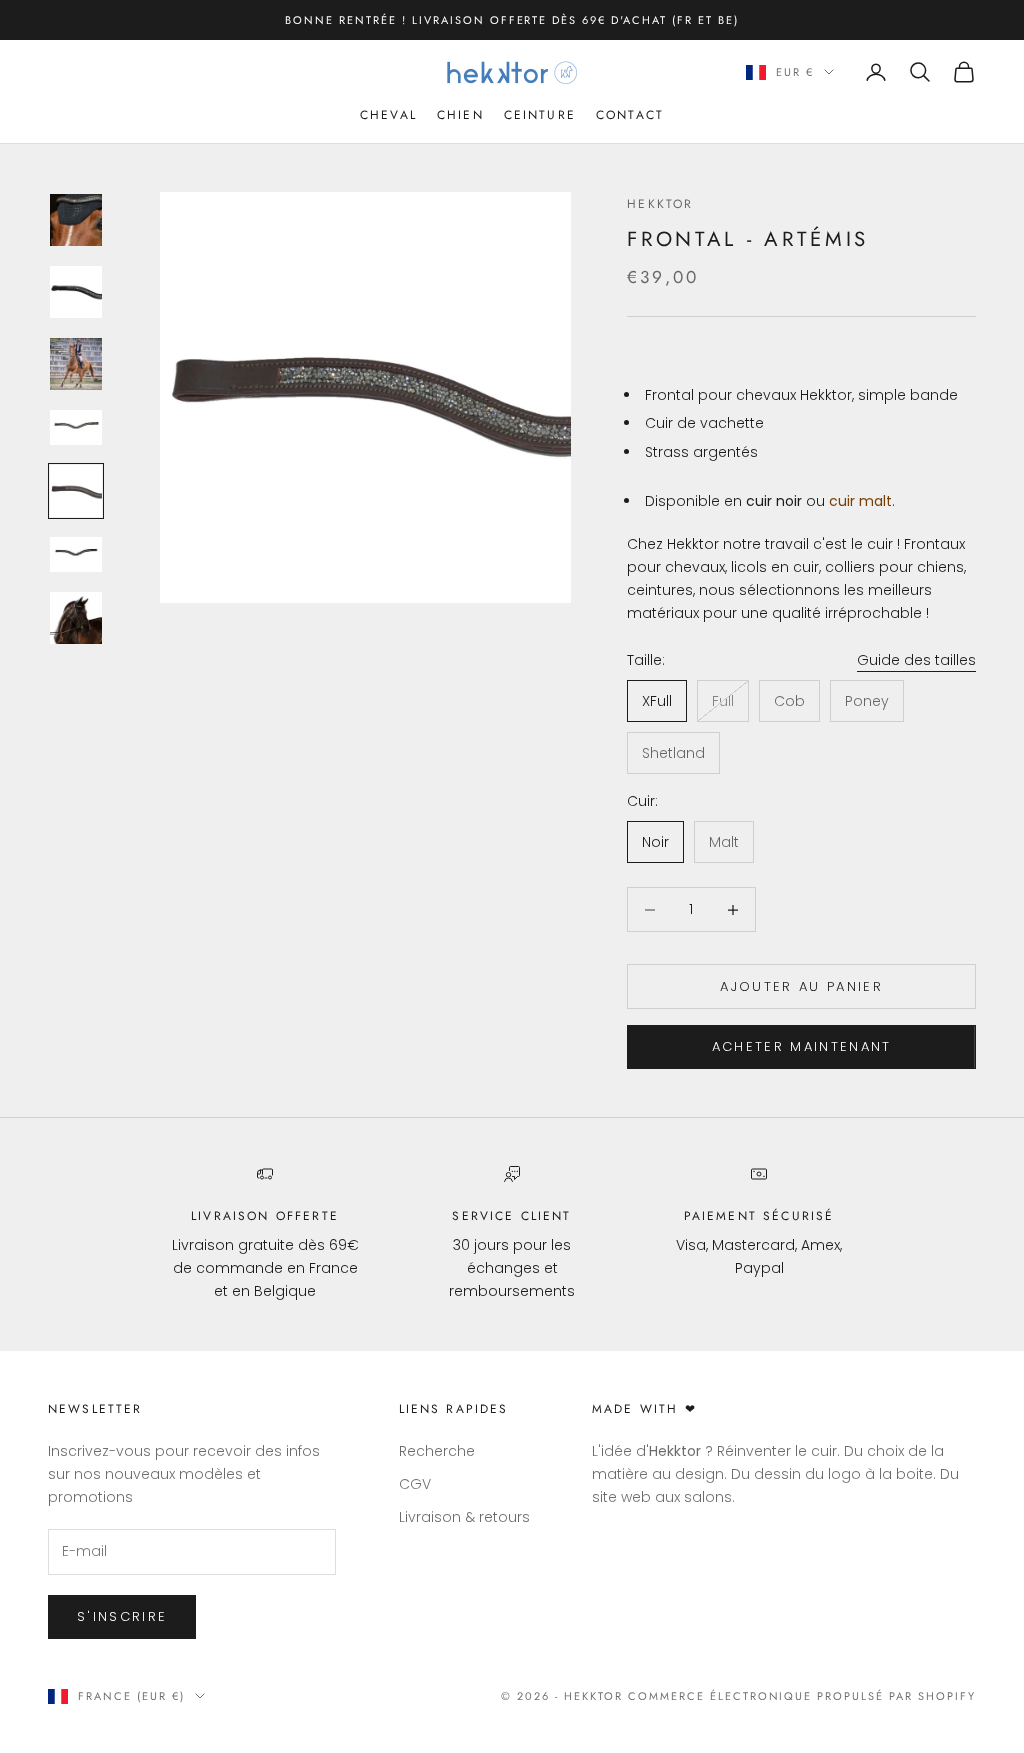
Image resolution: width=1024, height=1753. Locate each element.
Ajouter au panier (801, 986)
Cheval (388, 115)
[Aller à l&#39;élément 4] (76, 427)
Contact (630, 115)
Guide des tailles (916, 660)
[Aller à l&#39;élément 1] (76, 220)
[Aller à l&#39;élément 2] (76, 292)
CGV (415, 1484)
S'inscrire (122, 1616)
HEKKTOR (660, 204)
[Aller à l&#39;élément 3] (76, 364)
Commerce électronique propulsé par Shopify (802, 1696)
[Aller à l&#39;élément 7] (76, 618)
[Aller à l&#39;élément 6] (76, 554)
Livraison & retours (464, 1517)
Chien (460, 115)
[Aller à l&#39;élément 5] (76, 491)
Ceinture (540, 115)
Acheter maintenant (802, 1046)
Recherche (437, 1451)
